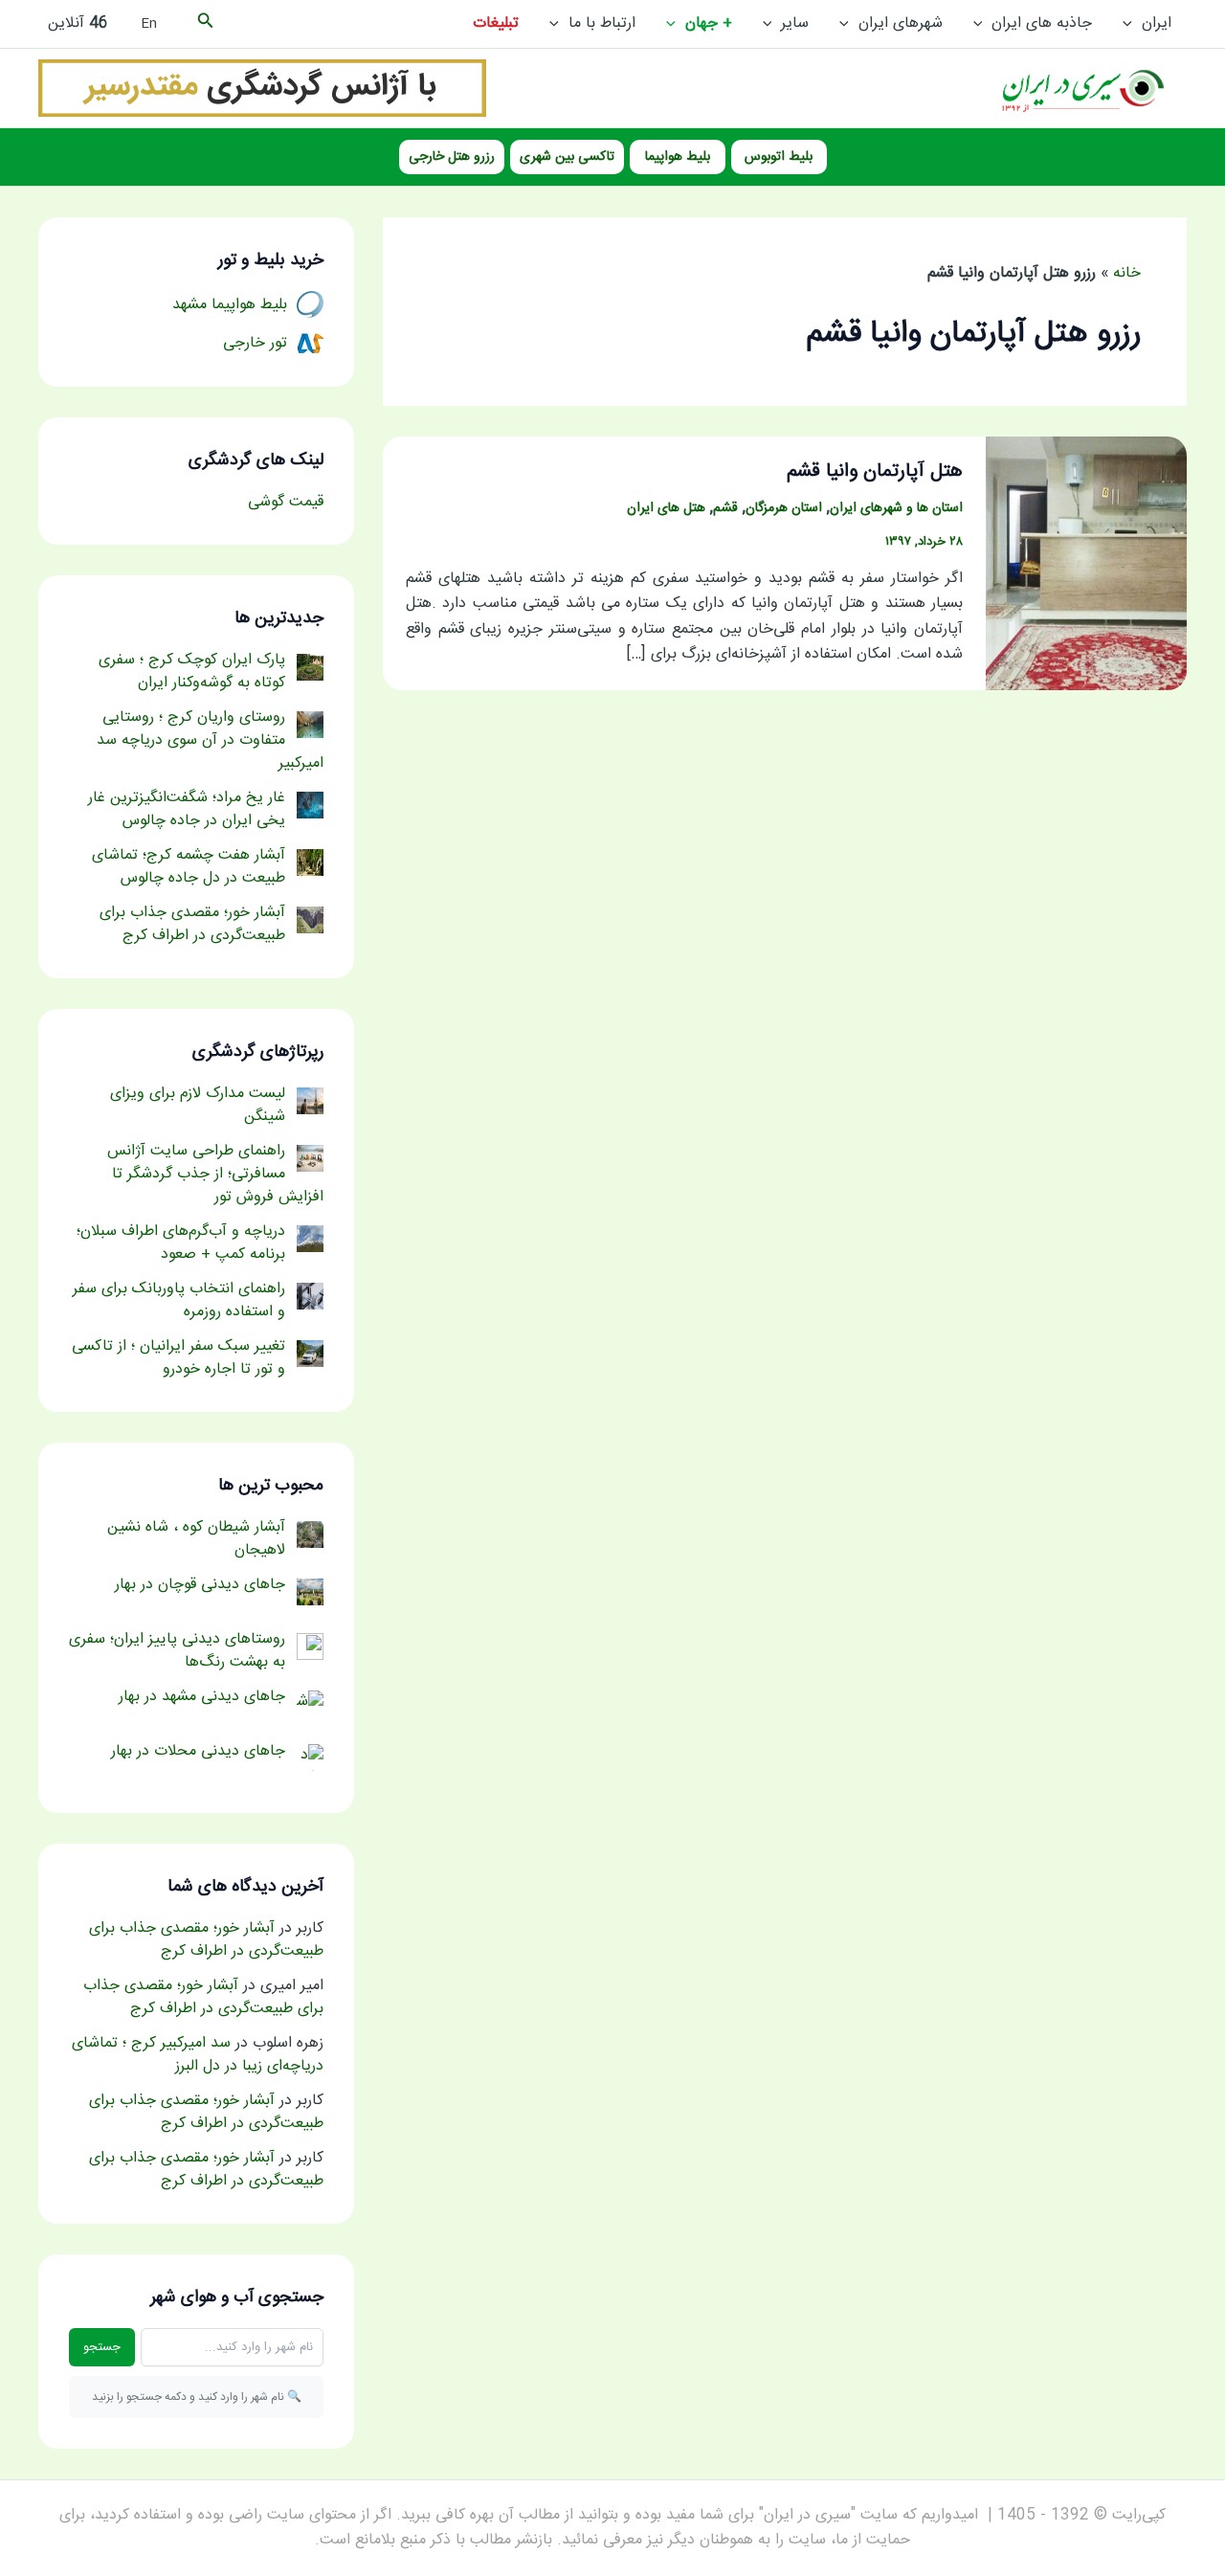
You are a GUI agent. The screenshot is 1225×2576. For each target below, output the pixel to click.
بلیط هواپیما (678, 157)
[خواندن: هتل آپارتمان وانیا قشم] (1086, 564)
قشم (725, 508)
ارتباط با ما (602, 23)
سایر (795, 23)
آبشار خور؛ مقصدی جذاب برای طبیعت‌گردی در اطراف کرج (206, 1940)
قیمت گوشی (286, 502)
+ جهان (709, 23)
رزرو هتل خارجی (452, 157)
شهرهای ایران (901, 23)
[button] (1132, 24)
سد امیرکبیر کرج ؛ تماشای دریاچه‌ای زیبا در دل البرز (198, 2055)
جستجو (102, 2347)
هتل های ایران (666, 508)
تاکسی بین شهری (567, 157)
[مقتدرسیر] (262, 89)
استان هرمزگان (784, 508)
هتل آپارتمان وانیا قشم (875, 471)
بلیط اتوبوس (779, 157)
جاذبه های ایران (1042, 23)
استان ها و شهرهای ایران (896, 508)
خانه (1127, 273)
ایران (1157, 23)
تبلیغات (496, 23)
